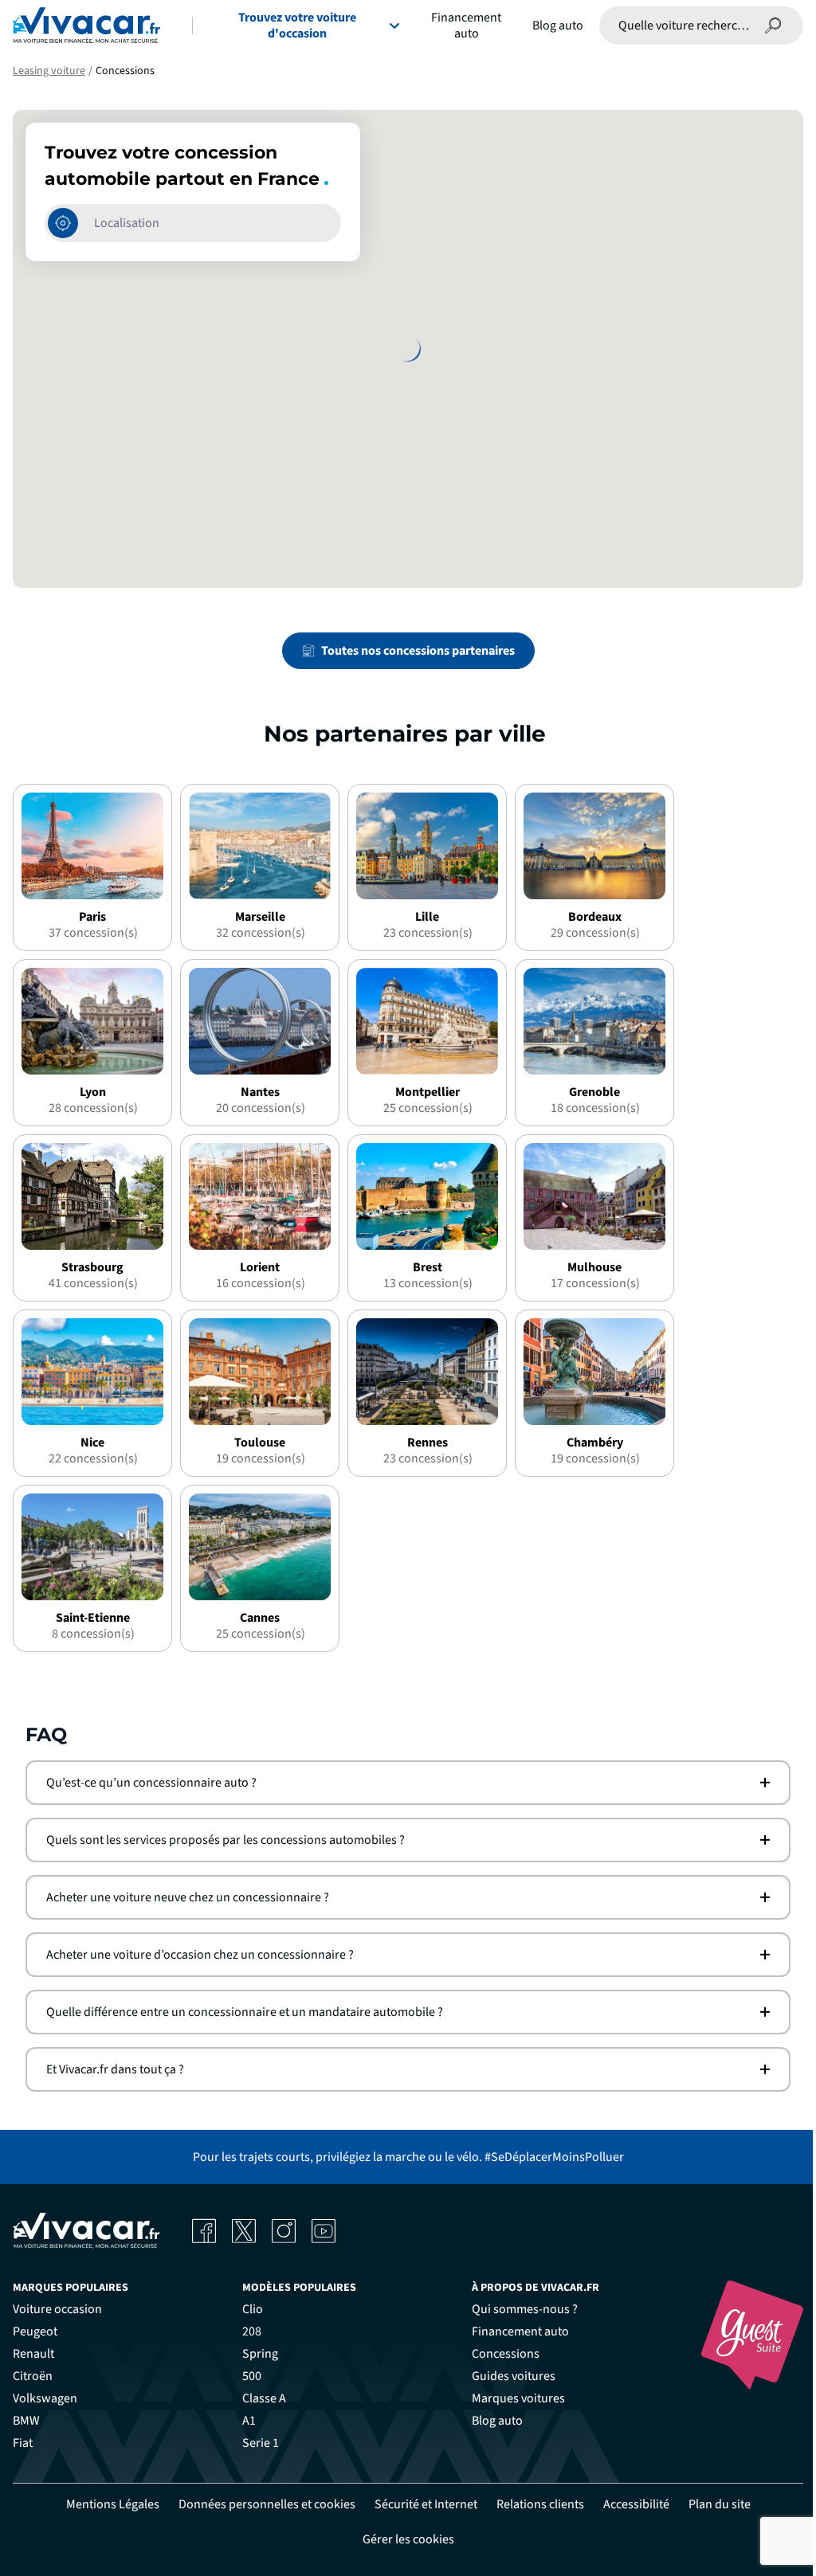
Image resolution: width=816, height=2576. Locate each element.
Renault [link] (28, 2354)
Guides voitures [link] (508, 2376)
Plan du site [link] (713, 2504)
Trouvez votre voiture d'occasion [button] (297, 25)
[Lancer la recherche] (773, 25)
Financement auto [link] (515, 2331)
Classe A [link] (259, 2398)
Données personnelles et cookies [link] (261, 2504)
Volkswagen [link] (39, 2398)
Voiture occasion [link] (52, 2309)
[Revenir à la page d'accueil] (86, 25)
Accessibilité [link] (630, 2504)
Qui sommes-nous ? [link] (519, 2309)
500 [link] (246, 2376)
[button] (402, 1783)
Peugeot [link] (29, 2331)
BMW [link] (21, 2421)
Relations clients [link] (534, 2504)
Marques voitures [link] (513, 2398)
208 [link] (246, 2331)
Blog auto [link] (492, 2421)
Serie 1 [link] (255, 2443)
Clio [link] (247, 2309)
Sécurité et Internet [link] (420, 2504)
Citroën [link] (27, 2376)
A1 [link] (243, 2421)
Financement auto (466, 25)
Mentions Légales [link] (106, 2504)
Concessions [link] (500, 2354)
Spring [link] (255, 2354)
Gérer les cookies (402, 2539)
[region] (408, 349)
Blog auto (558, 25)
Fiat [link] (17, 2443)
